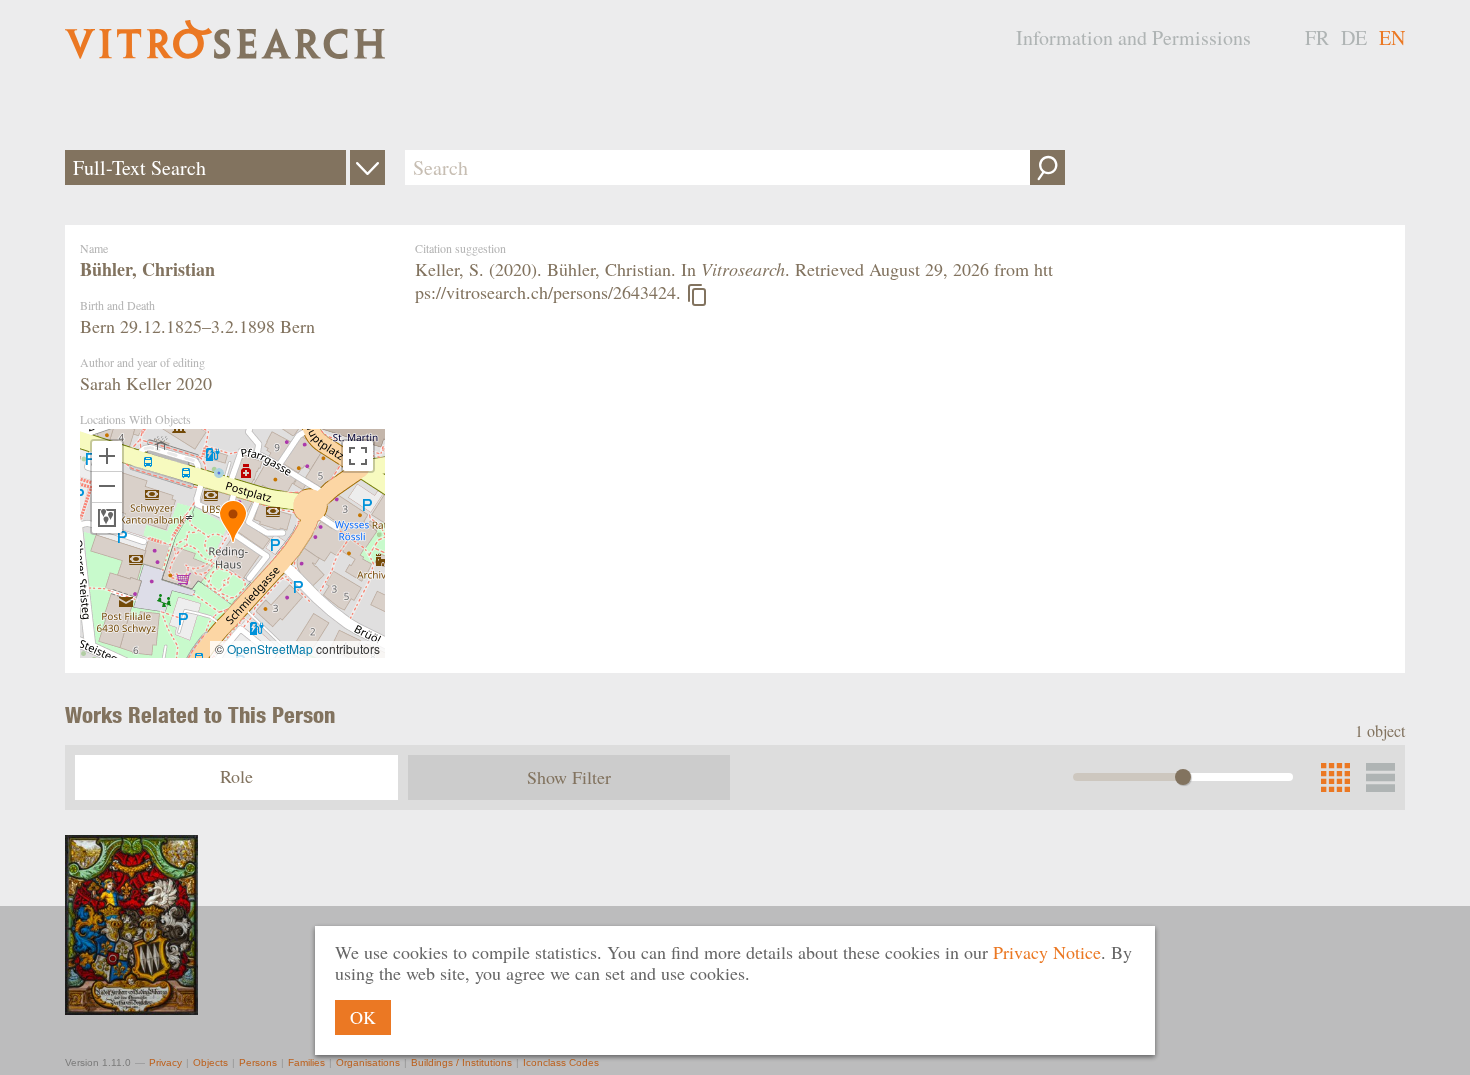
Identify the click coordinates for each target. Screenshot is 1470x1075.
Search (1047, 167)
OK (363, 1017)
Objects (210, 1062)
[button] (233, 521)
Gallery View (1380, 777)
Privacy (165, 1062)
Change (367, 167)
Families (306, 1062)
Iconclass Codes (561, 1062)
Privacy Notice (1047, 952)
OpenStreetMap (270, 648)
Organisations (368, 1062)
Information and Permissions (1133, 37)
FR (1317, 37)
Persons (258, 1062)
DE (1354, 37)
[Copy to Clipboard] (697, 295)
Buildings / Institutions (461, 1062)
